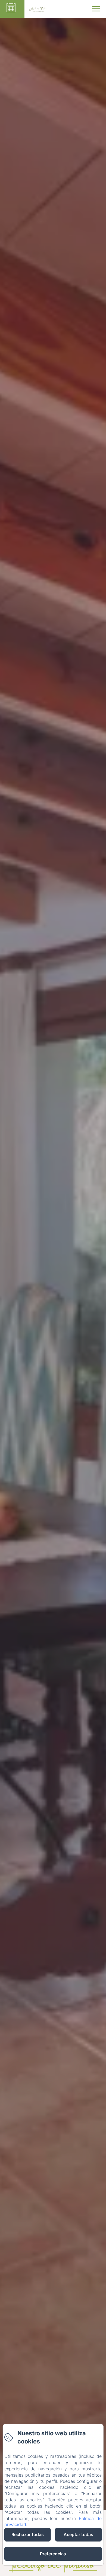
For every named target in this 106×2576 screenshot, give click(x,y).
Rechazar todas (28, 2534)
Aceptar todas (78, 2534)
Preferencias (53, 2554)
